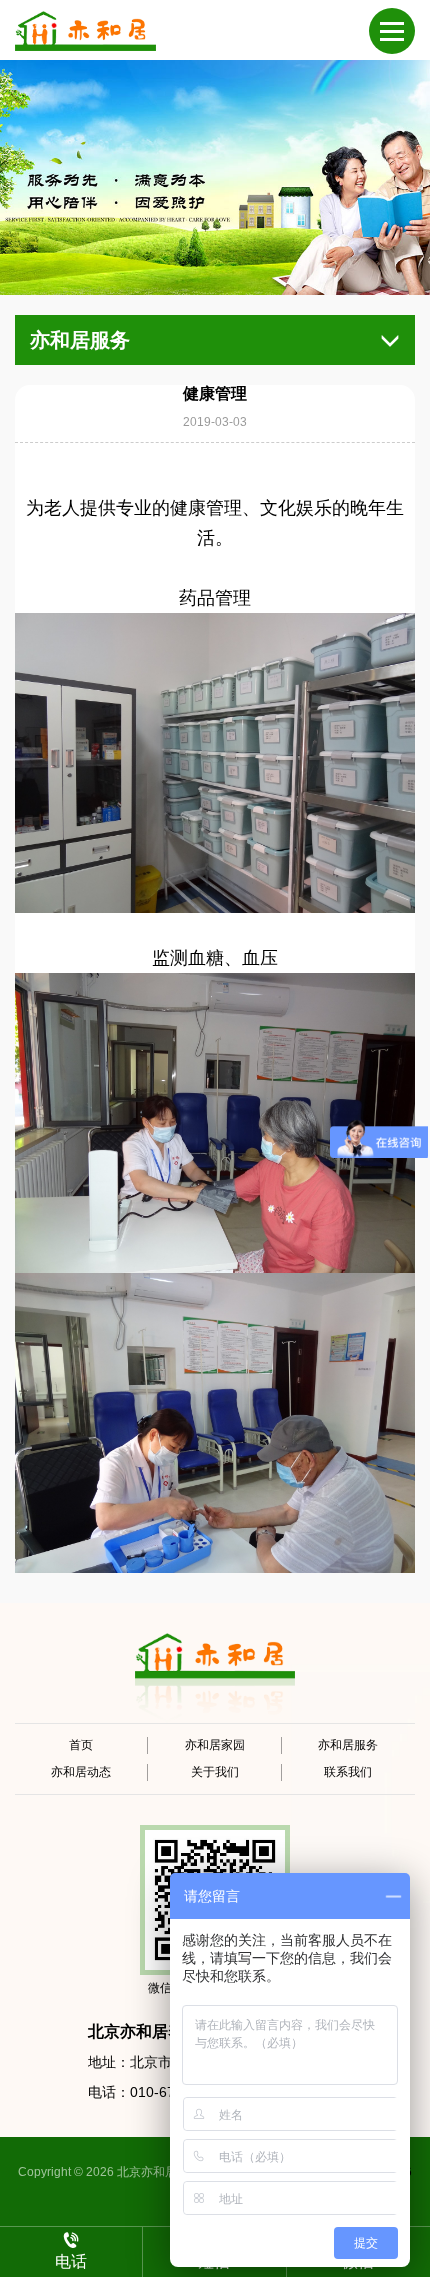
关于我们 (215, 1772)
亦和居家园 (215, 1745)
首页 (81, 1745)
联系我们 (348, 1772)
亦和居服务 (348, 1745)
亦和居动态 (81, 1772)
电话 (71, 2261)
